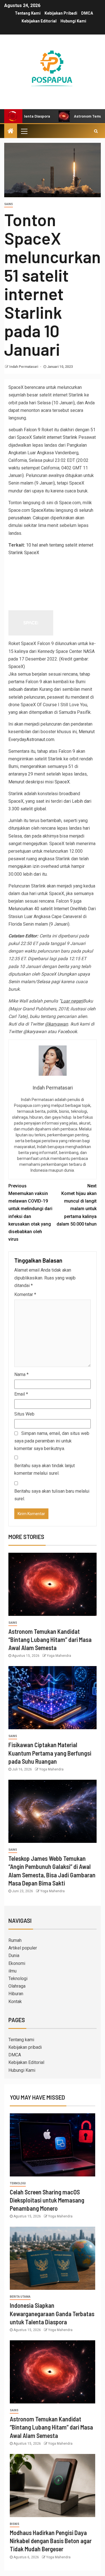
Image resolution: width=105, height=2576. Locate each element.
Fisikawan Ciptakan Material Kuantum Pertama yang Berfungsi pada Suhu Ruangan (50, 1753)
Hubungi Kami (73, 21)
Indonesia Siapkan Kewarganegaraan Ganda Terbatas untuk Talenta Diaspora (52, 2314)
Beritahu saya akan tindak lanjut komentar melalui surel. (45, 1469)
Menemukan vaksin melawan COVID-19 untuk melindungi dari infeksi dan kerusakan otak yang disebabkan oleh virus (30, 1213)
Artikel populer (23, 1948)
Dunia (14, 1955)
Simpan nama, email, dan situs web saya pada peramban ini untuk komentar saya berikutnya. (52, 1441)
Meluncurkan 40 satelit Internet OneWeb (48, 909)
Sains (9, 204)
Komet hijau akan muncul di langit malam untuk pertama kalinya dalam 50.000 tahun (77, 1205)
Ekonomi (17, 1963)
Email (21, 1394)
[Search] (96, 131)
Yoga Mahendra (59, 1656)
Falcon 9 (32, 430)
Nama (21, 1374)
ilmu (12, 1971)
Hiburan (16, 1994)
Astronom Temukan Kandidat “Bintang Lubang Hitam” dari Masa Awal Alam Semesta (50, 1640)
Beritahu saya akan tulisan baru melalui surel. (52, 1495)
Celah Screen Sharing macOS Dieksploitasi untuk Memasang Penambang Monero (47, 2200)
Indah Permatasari (24, 367)
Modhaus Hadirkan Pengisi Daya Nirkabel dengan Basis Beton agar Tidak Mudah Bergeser (51, 2541)
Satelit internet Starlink (55, 437)
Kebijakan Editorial (39, 21)
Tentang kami (28, 13)
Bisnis (15, 2524)
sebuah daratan (23, 689)
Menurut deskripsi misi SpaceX (39, 782)
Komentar (25, 1294)
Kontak (15, 2002)
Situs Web (24, 1414)
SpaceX (39, 510)
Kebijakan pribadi (61, 13)
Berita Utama (20, 2297)
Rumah (15, 1940)
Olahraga (17, 1986)
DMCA (87, 13)
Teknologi (18, 1979)
